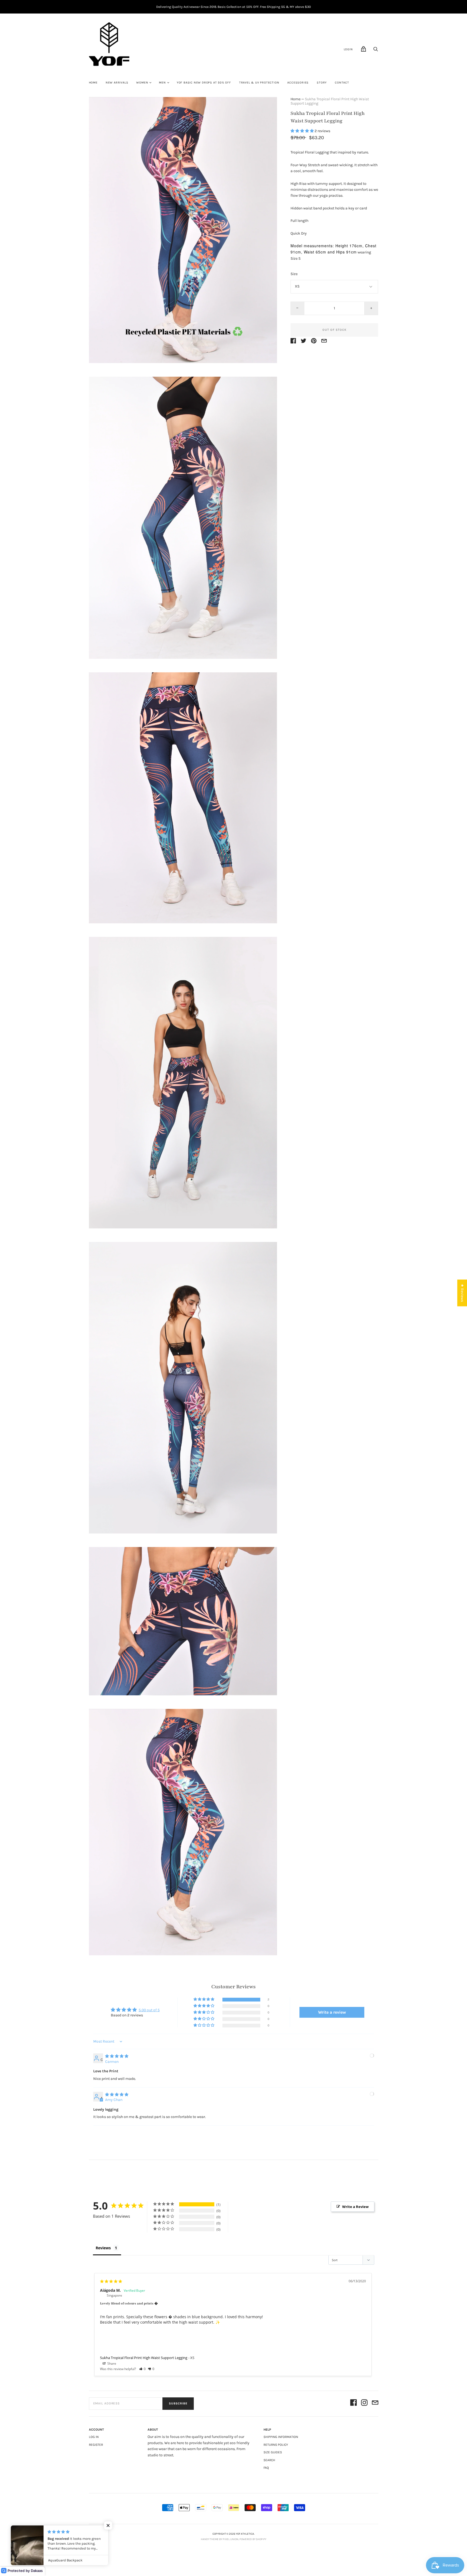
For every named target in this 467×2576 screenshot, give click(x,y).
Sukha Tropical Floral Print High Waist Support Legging (144, 2358)
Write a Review (355, 2207)
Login (348, 49)
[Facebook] (353, 2403)
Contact (342, 83)
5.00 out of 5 (149, 2010)
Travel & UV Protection (259, 83)
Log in (94, 2437)
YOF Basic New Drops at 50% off (204, 83)
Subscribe (178, 2403)
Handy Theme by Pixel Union (220, 2539)
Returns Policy (276, 2445)
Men (162, 83)
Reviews (103, 2248)
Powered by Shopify (253, 2539)
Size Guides (273, 2452)
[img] (117, 2056)
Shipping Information (281, 2437)
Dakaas (37, 2571)
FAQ (266, 2468)
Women (142, 83)
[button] (303, 131)
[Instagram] (364, 2403)
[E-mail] (375, 2403)
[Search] (376, 51)
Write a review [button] (332, 2012)
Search (269, 2460)
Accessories (298, 83)
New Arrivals (117, 83)
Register (96, 2445)
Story (322, 83)
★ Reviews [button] (462, 1293)
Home (93, 83)
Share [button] (111, 2363)
